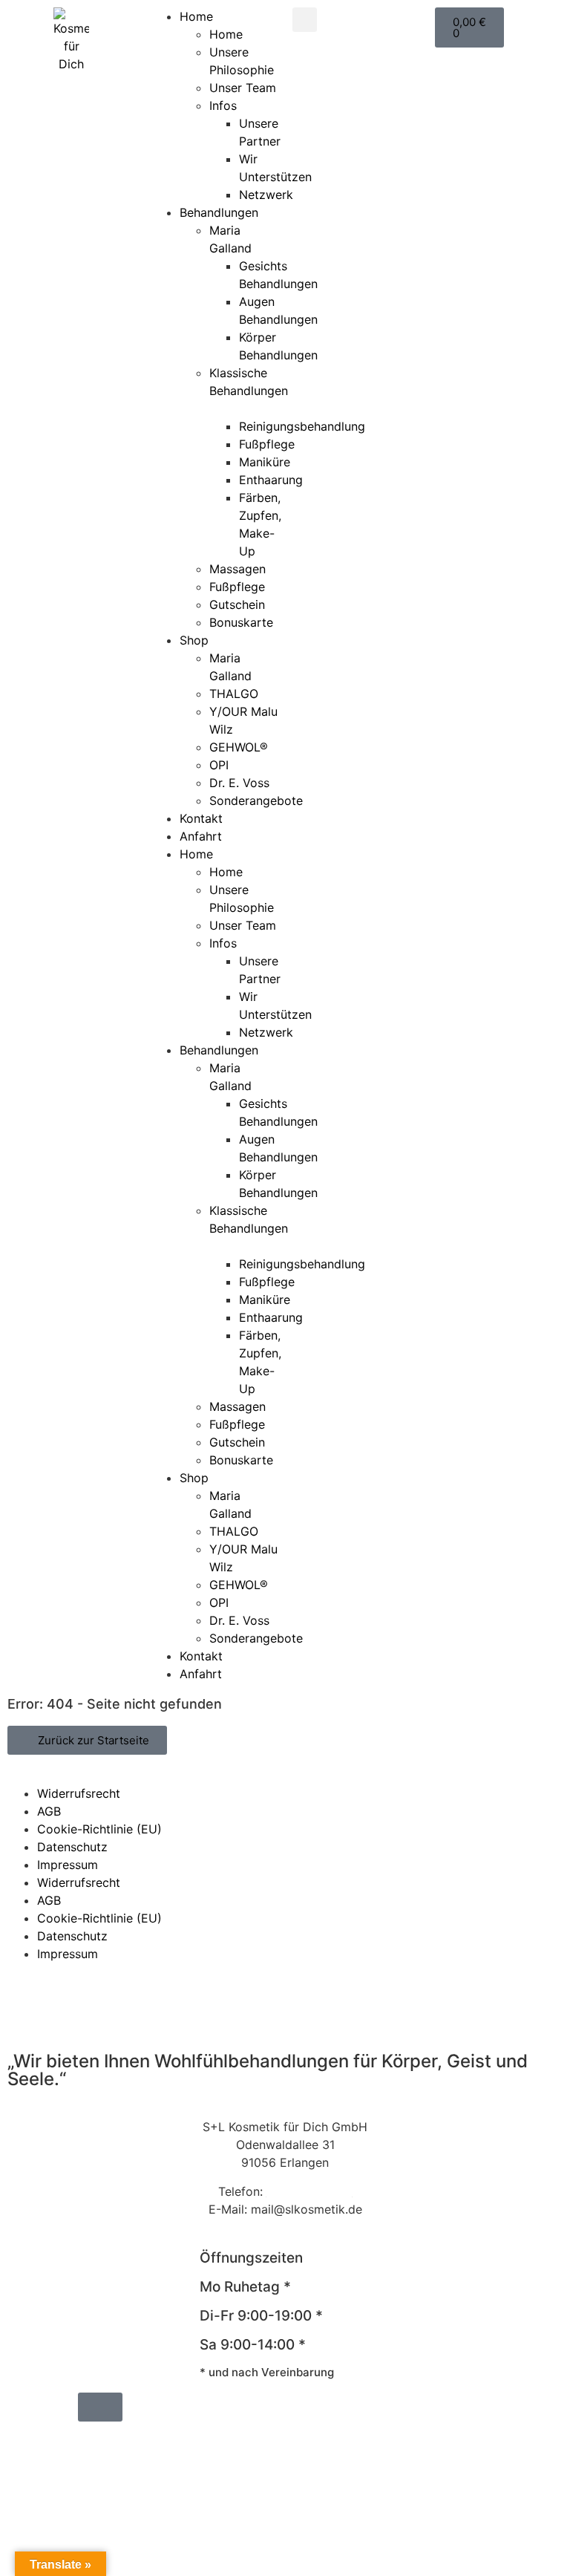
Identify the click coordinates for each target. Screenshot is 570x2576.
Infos (223, 105)
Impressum (68, 1865)
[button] (305, 20)
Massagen (237, 569)
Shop (194, 640)
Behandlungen (219, 212)
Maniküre (265, 462)
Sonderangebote (256, 800)
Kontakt (201, 818)
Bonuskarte (241, 622)
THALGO (234, 694)
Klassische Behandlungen (249, 382)
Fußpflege (267, 444)
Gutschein (237, 604)
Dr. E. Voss (239, 783)
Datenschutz (72, 1847)
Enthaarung (271, 480)
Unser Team (243, 88)
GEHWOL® (239, 747)
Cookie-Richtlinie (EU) (99, 1829)
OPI (219, 765)
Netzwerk (266, 195)
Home (196, 16)
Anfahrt (201, 836)
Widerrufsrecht (79, 1793)
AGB (49, 1811)
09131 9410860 (309, 2191)
